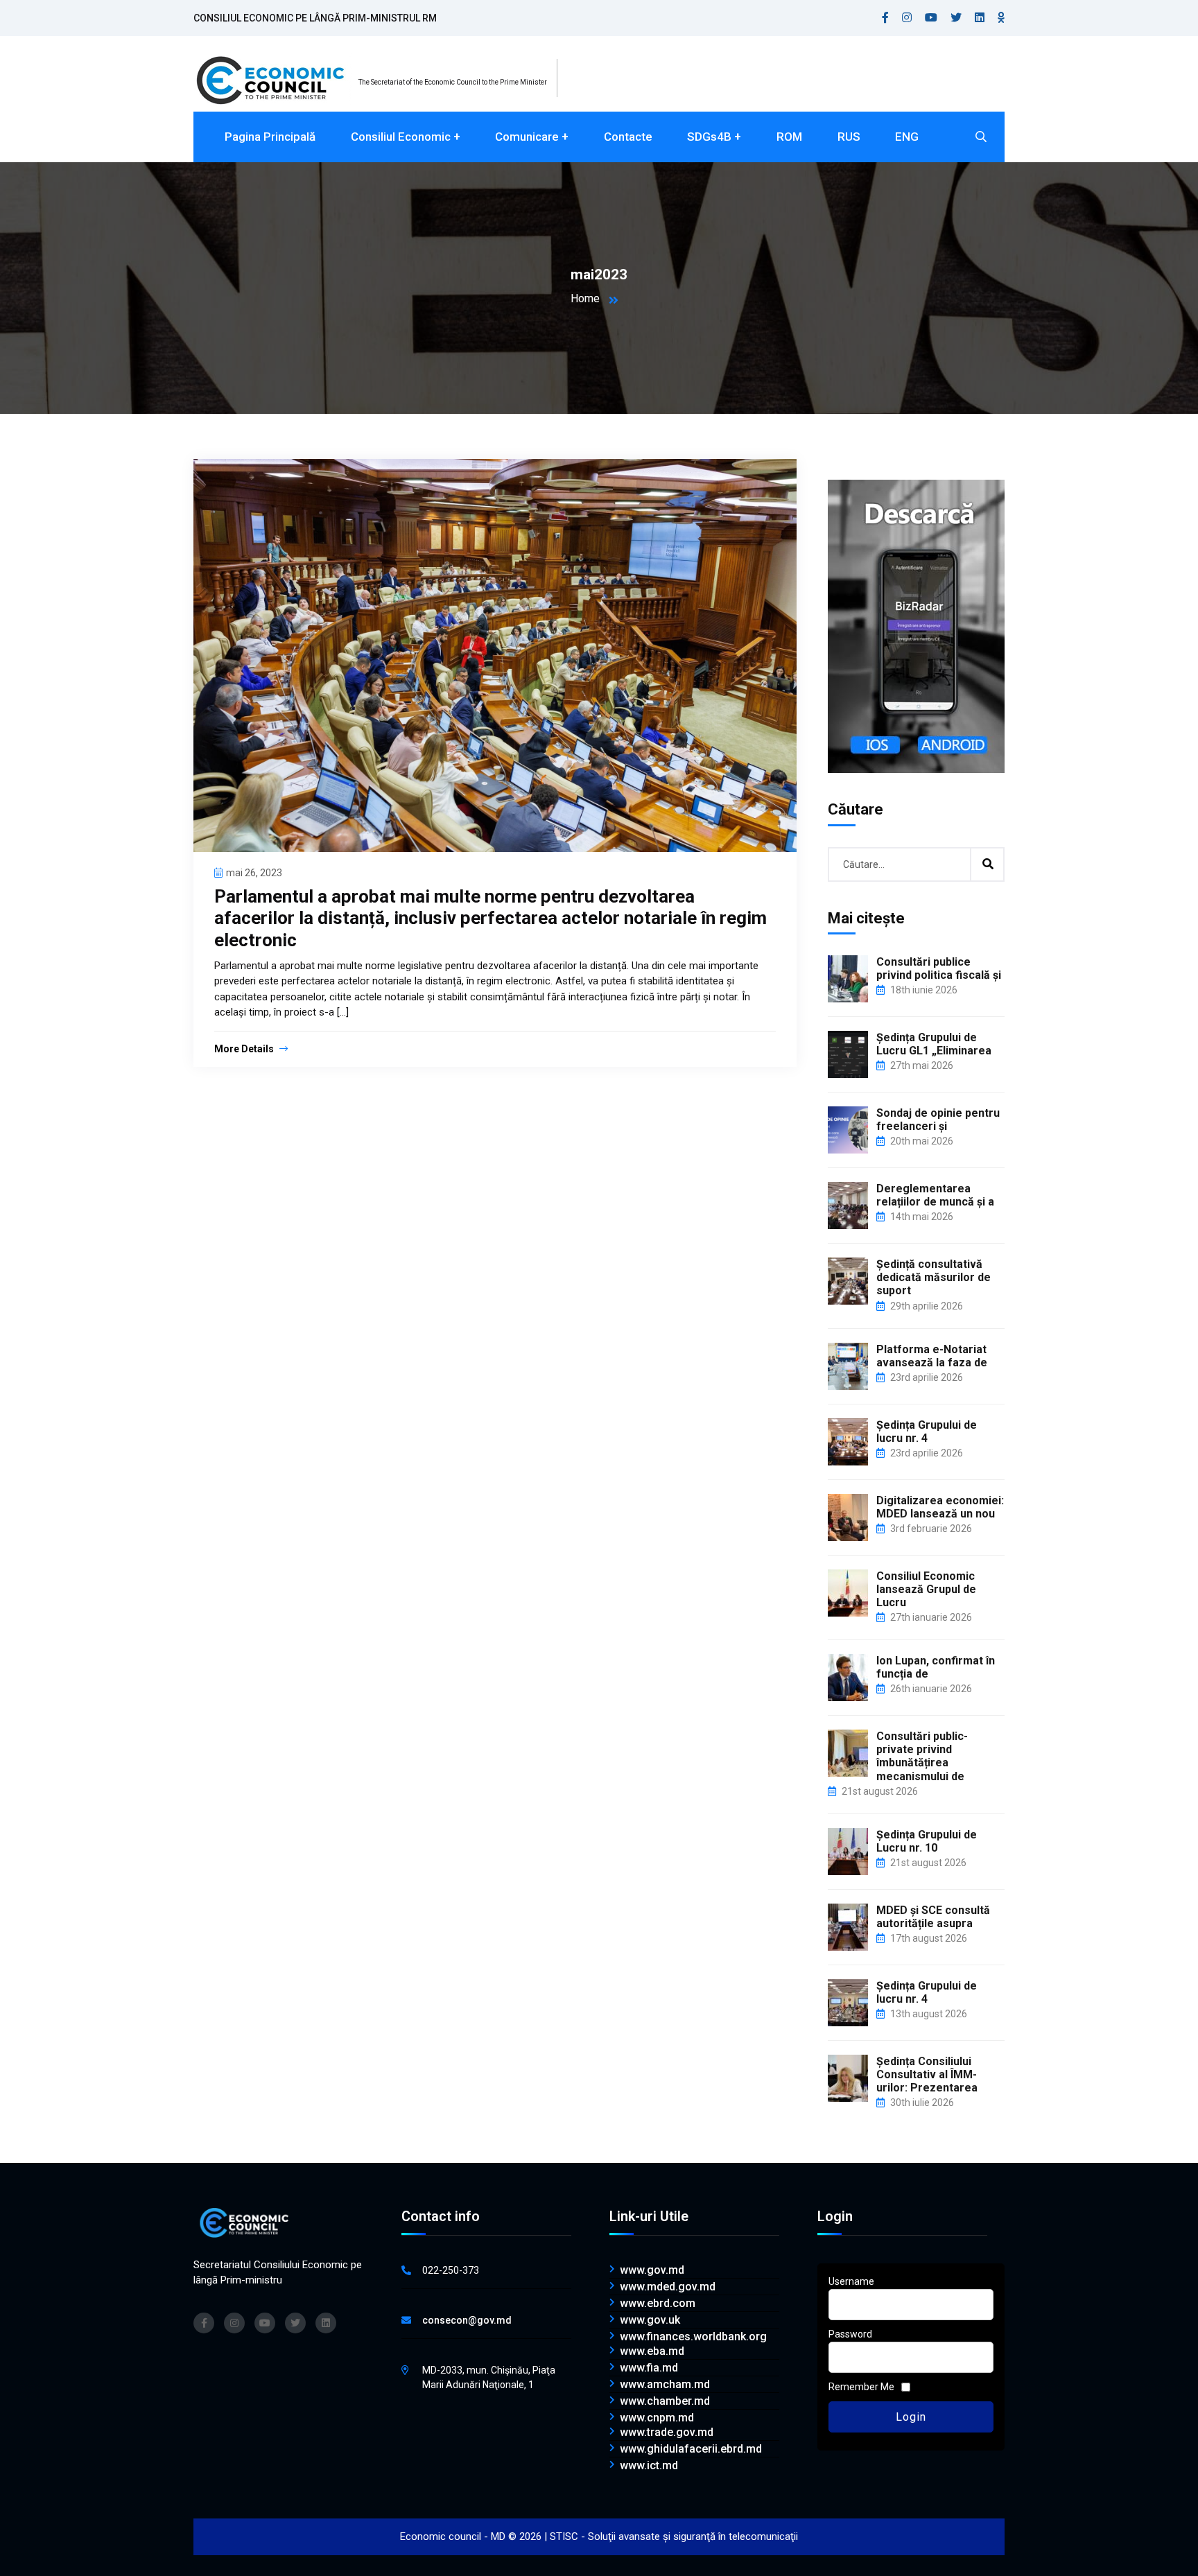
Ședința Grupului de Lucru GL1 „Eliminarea (934, 1044)
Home (585, 298)
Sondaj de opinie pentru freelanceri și (938, 1120)
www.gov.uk (650, 2320)
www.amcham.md (665, 2385)
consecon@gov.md (467, 2320)
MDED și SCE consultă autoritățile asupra (933, 1917)
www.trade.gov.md (667, 2433)
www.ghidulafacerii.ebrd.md (691, 2449)
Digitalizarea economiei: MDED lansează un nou (940, 1507)
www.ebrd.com (658, 2304)
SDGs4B (709, 137)
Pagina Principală (270, 137)
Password (850, 2334)
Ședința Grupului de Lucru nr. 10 (927, 1841)
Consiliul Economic (401, 137)
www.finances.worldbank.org (693, 2337)
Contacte (628, 137)
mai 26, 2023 (254, 873)
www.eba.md (652, 2351)
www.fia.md (649, 2368)
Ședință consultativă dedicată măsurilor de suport (934, 1277)
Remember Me (861, 2387)
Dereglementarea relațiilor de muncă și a (935, 1195)
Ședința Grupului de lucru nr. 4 (927, 1431)
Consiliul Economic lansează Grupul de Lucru (926, 1589)
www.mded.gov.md (668, 2287)
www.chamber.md (665, 2401)
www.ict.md (649, 2466)
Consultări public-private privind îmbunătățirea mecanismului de (922, 1756)
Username (851, 2281)
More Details (245, 1049)
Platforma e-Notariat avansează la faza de (932, 1356)
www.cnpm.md (657, 2418)
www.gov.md (652, 2270)
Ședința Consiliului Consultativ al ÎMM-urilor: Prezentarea (927, 2074)
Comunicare (527, 137)
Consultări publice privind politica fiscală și (939, 968)
